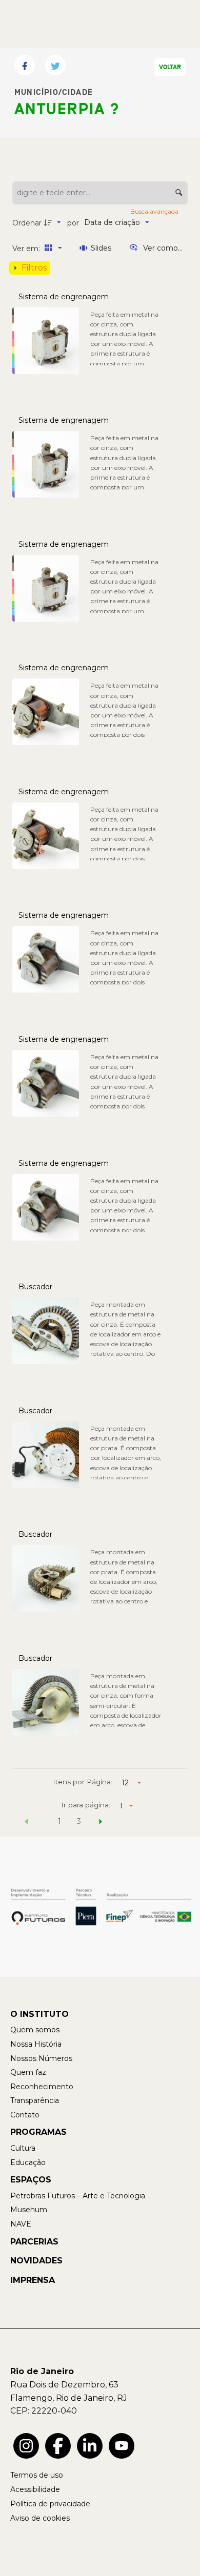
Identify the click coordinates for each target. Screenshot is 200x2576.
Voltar (170, 67)
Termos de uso (37, 2475)
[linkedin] (90, 2446)
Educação (28, 2162)
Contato (25, 2115)
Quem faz (28, 2072)
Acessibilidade (35, 2489)
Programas (38, 2132)
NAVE (21, 2224)
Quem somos (35, 2030)
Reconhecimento (42, 2087)
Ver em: (27, 249)
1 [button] (59, 1821)
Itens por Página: (83, 1782)
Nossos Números (41, 2058)
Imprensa (33, 2280)
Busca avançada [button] (155, 211)
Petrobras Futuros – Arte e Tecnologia (78, 2196)
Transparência (35, 2100)
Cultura (23, 2148)
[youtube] (122, 2446)
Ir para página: (86, 1805)
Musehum (29, 2210)
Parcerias (34, 2242)
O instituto (39, 2014)
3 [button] (79, 1821)
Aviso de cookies (40, 2518)
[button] (27, 1823)
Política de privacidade (50, 2504)
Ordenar (27, 223)
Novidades (36, 2261)
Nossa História (36, 2044)
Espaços (31, 2180)
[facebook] (58, 2446)
